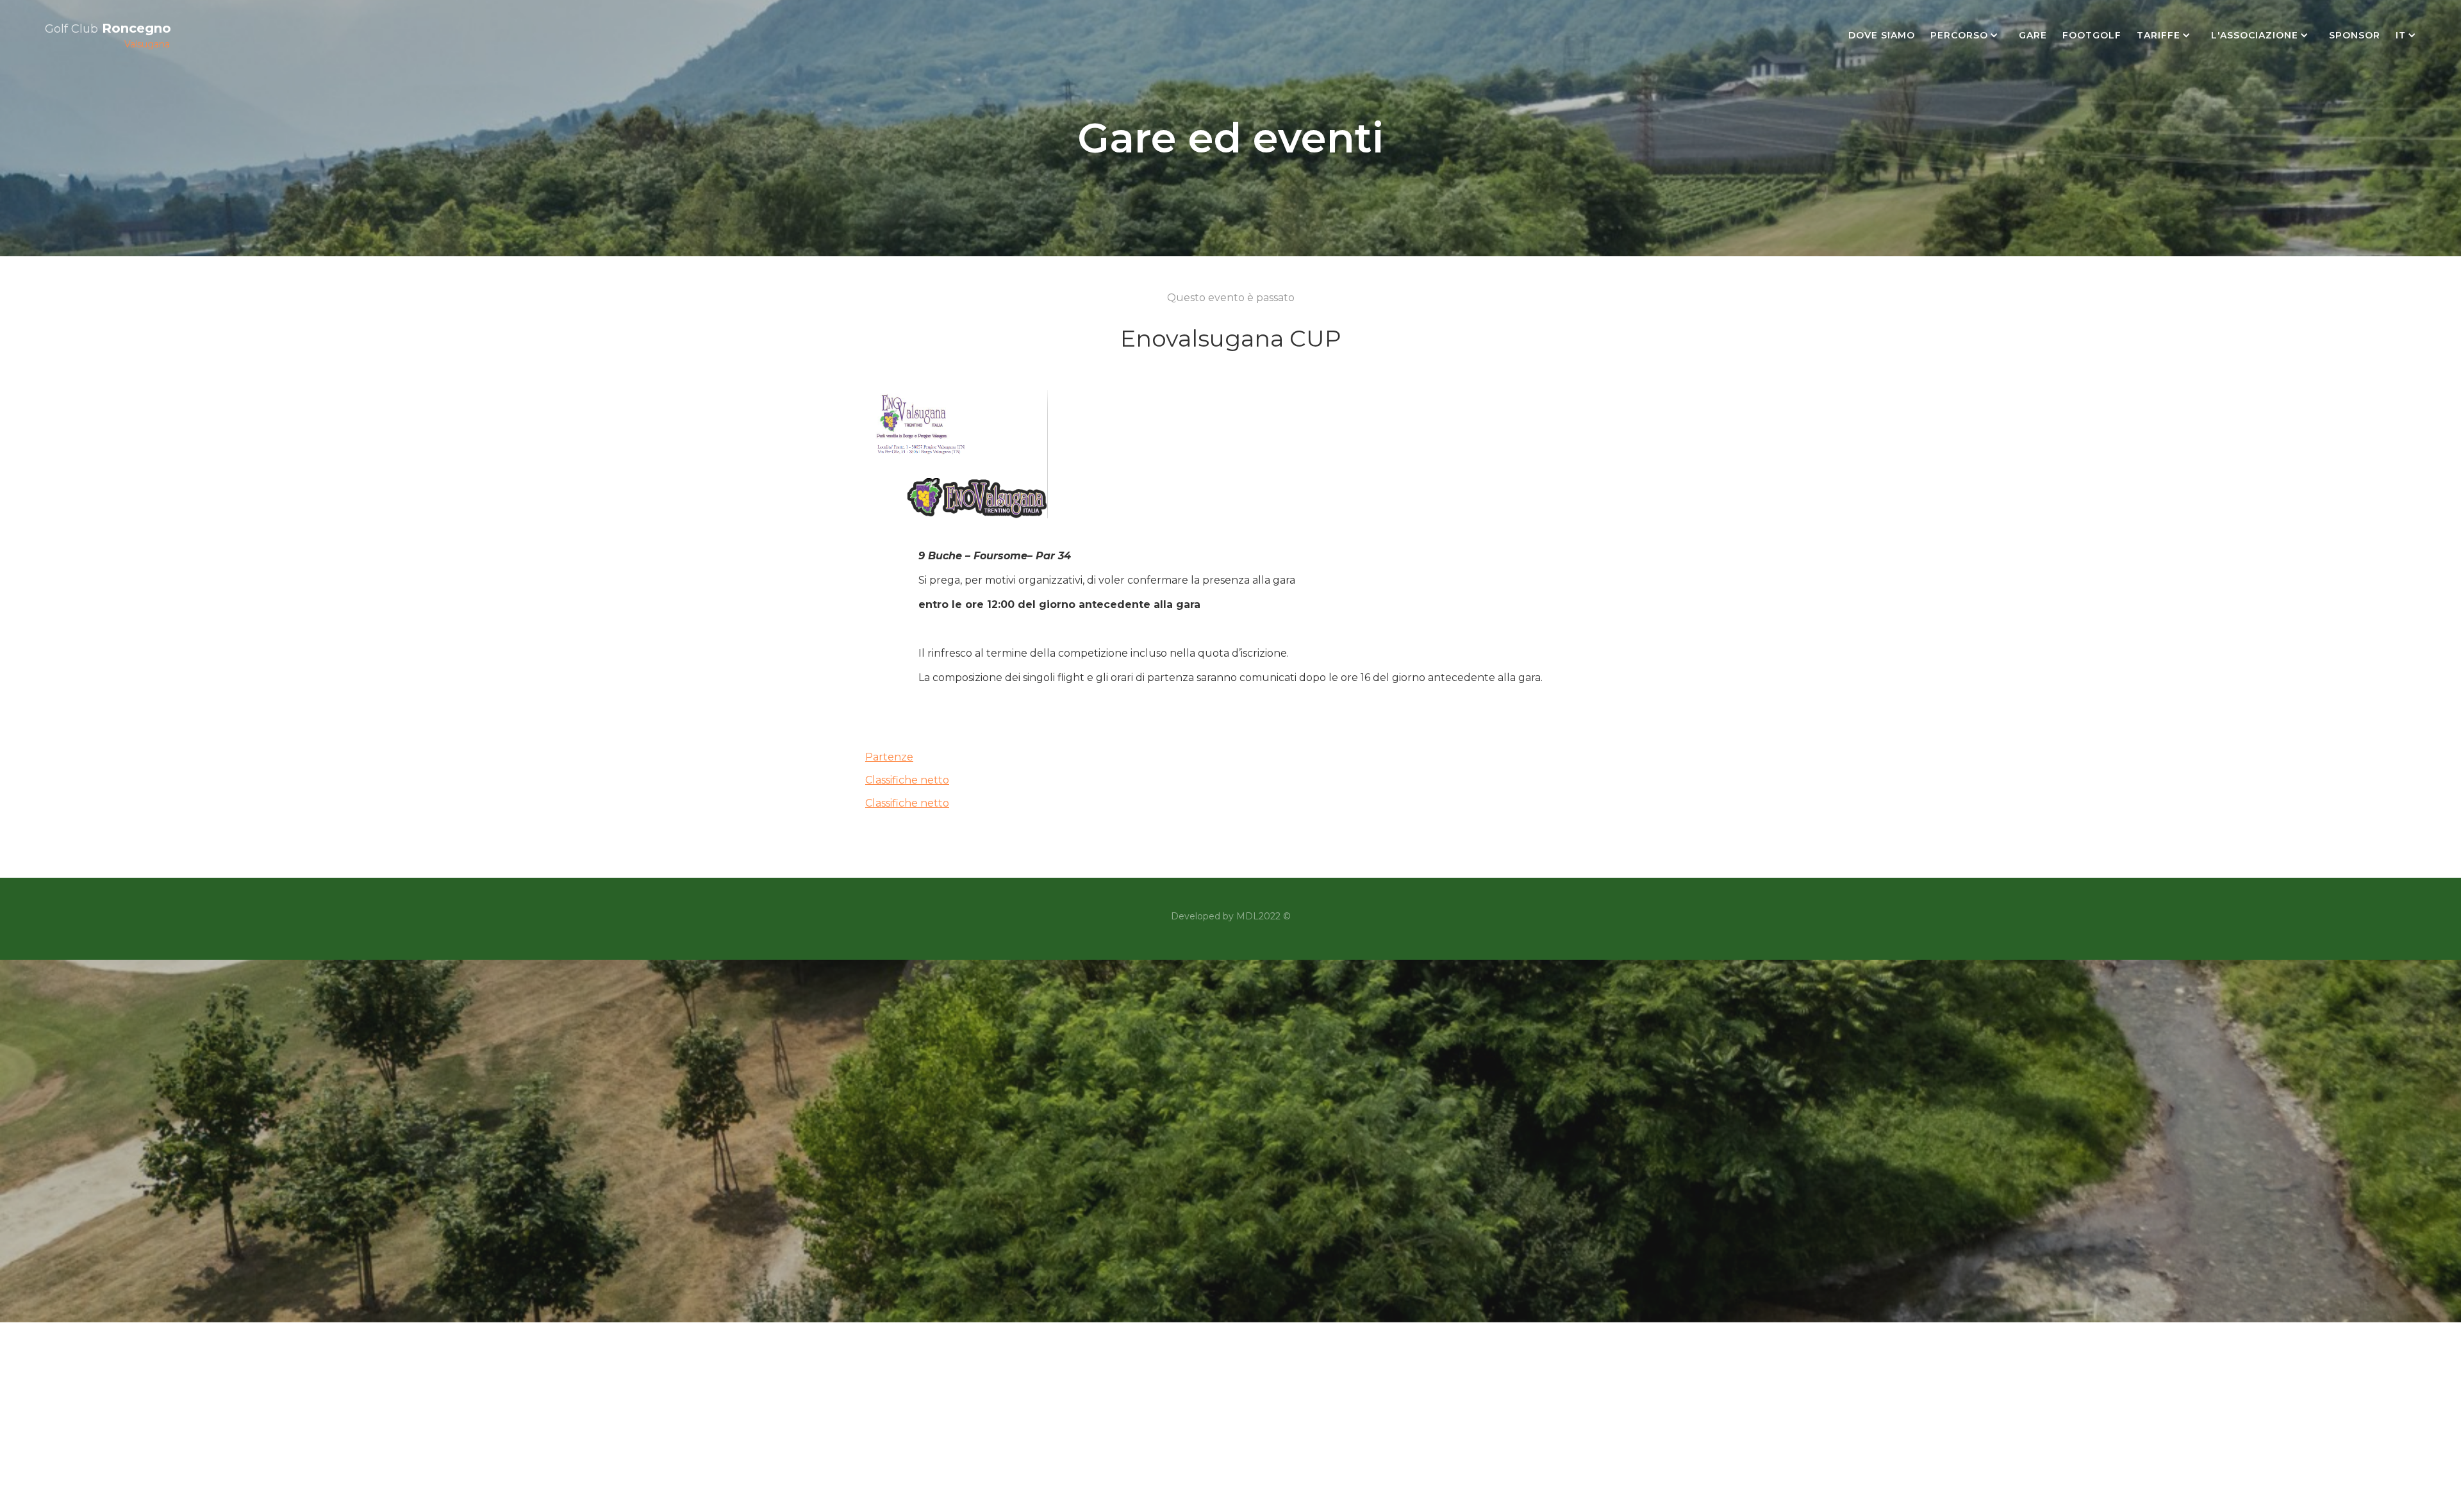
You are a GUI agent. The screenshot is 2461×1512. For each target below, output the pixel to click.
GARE (2033, 35)
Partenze (889, 757)
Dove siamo (1882, 35)
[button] (1967, 35)
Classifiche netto (907, 780)
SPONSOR (2355, 35)
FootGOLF (2092, 35)
